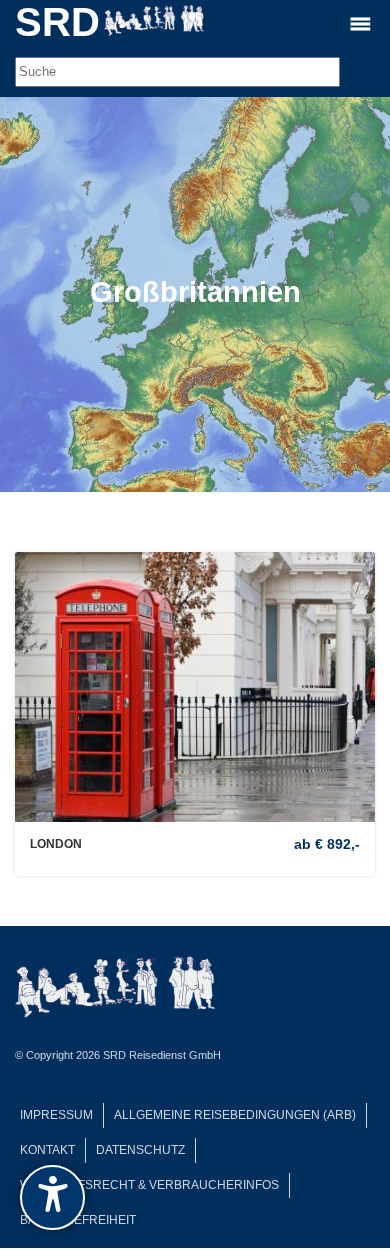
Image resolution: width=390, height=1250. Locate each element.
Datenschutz (140, 1150)
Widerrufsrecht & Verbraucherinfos (149, 1185)
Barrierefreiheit (78, 1220)
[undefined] (52, 1197)
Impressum (56, 1115)
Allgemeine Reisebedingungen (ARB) (235, 1115)
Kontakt (47, 1150)
